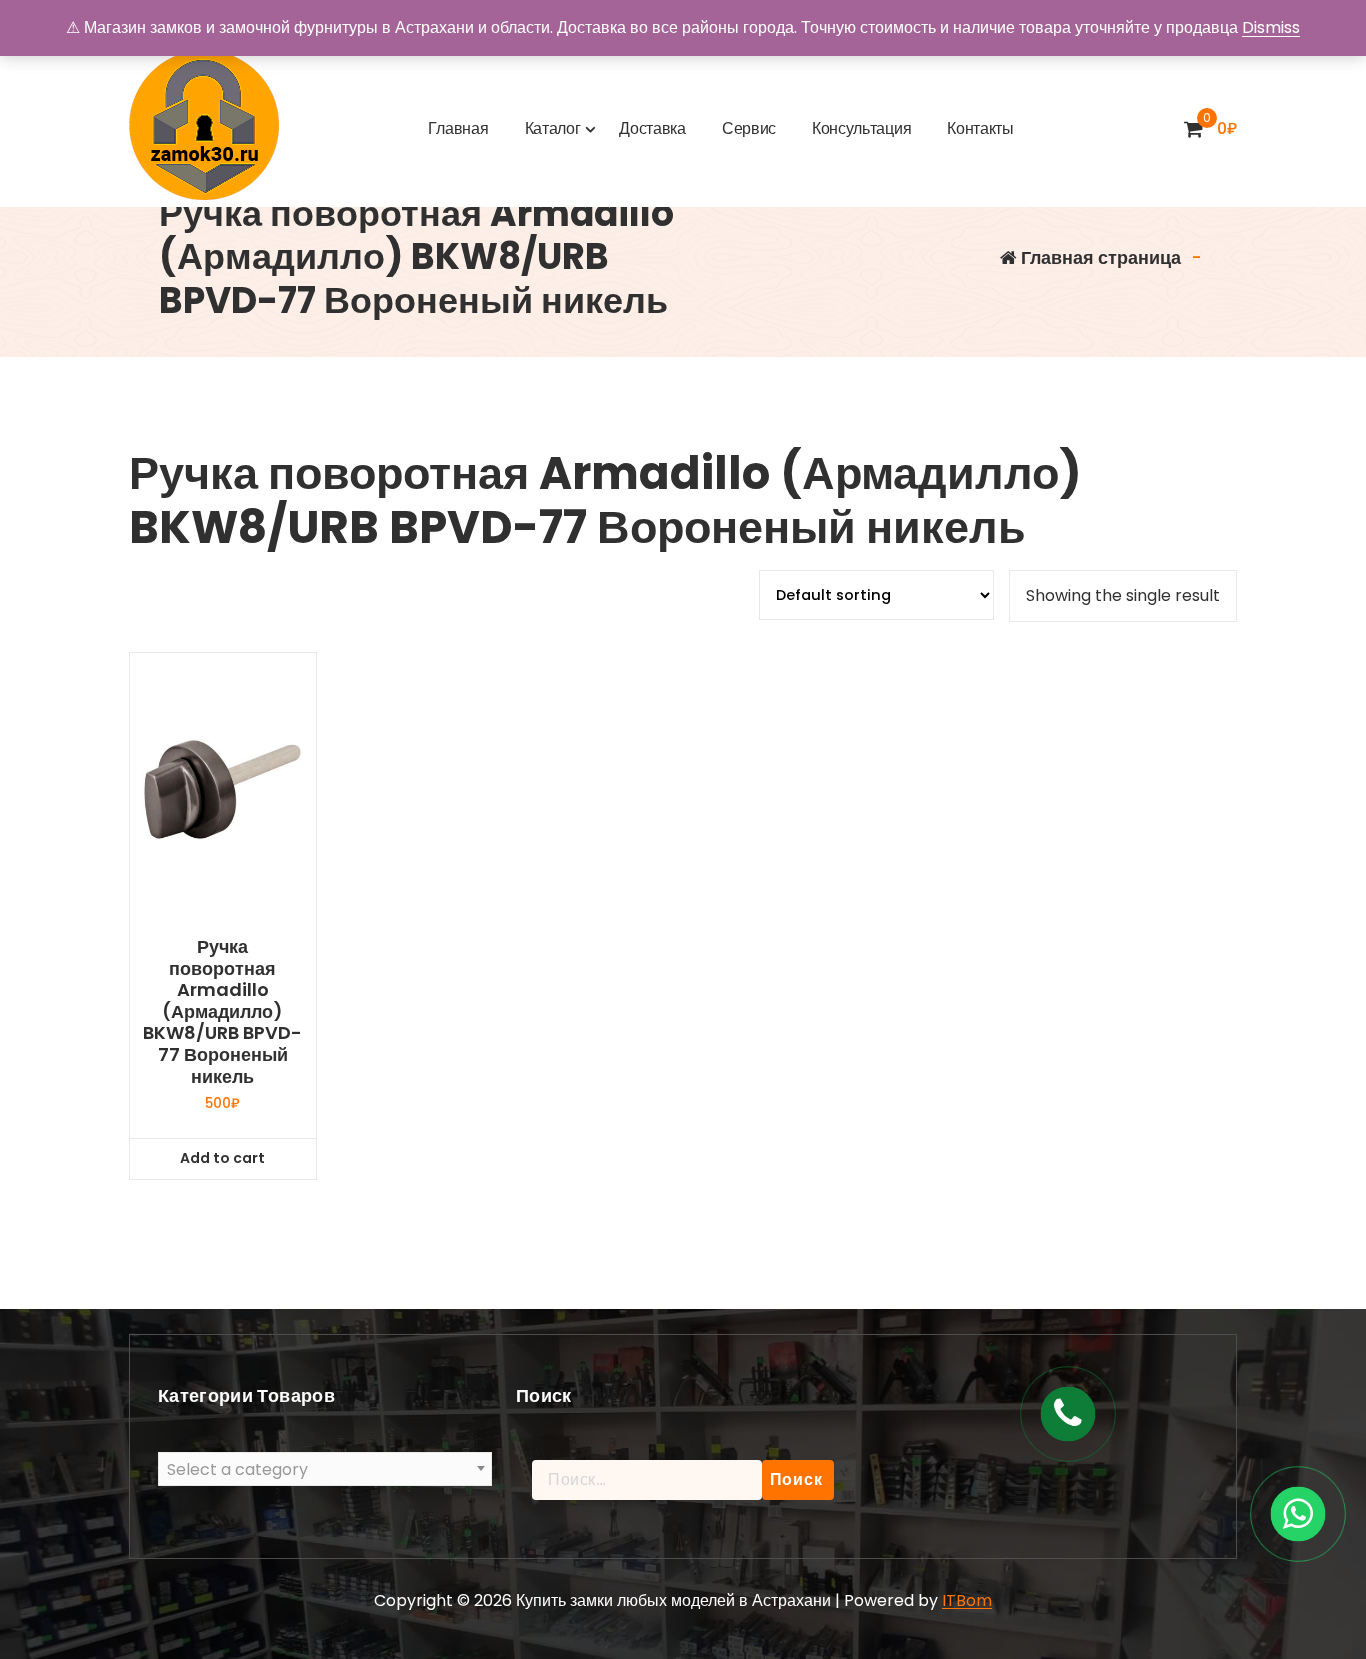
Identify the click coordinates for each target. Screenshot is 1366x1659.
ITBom (967, 1600)
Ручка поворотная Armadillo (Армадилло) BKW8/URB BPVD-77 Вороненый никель (222, 1011)
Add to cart (222, 1158)
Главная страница (1099, 257)
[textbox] (325, 1470)
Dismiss (1271, 27)
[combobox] (325, 1469)
